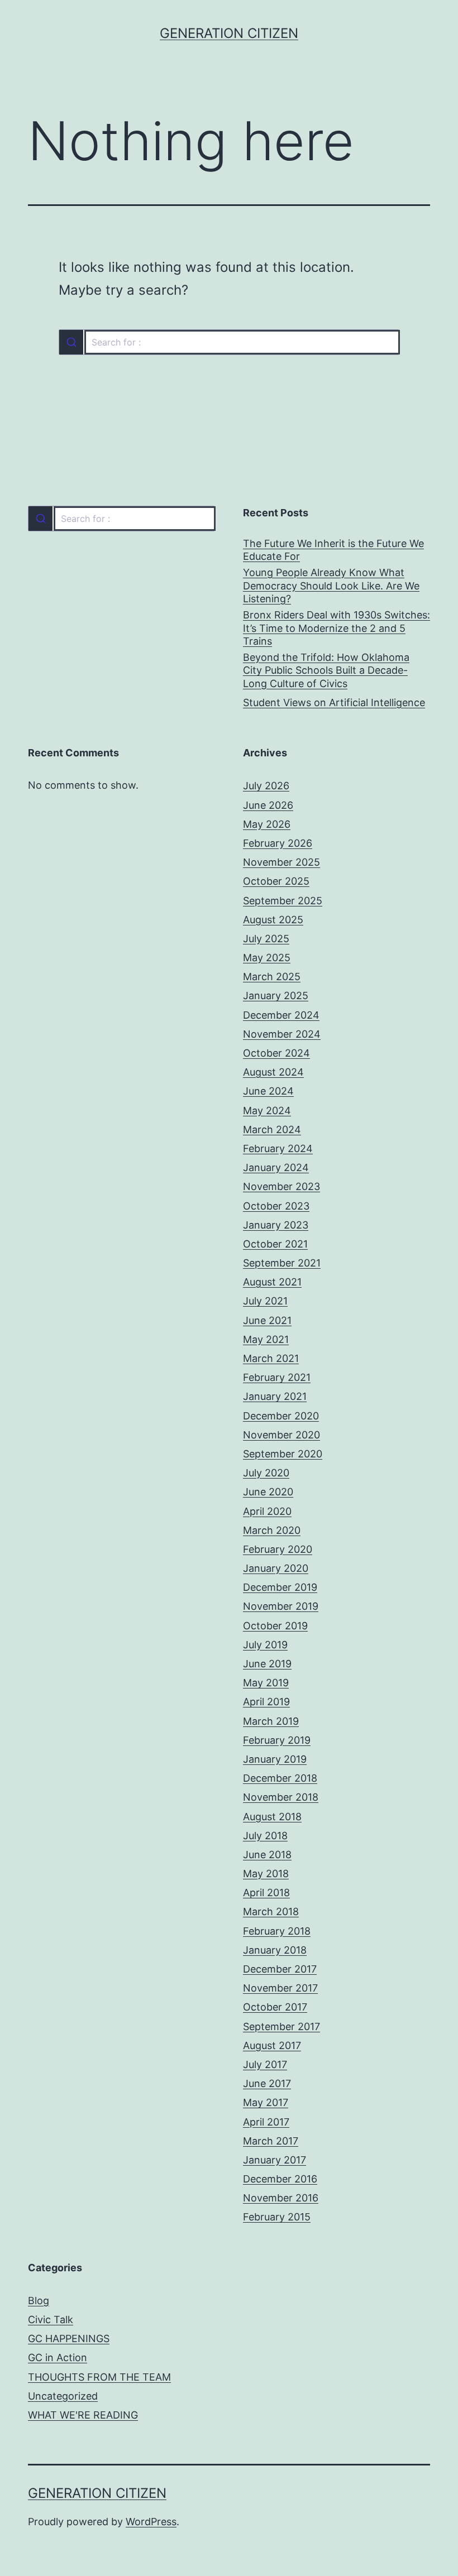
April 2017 (266, 2122)
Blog (39, 2301)
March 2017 (271, 2141)
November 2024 (282, 1034)
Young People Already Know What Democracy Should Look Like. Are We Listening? (331, 586)
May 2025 (267, 958)
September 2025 (283, 901)
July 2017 (265, 2064)
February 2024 (278, 1148)
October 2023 (276, 1206)
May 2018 (266, 1874)
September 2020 (283, 1454)
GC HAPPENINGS (69, 2338)
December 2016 (280, 2179)
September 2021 (282, 1263)
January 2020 (276, 1568)
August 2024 (273, 1072)
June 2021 (267, 1320)
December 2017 (280, 1969)
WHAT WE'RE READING (83, 2415)
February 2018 (277, 1931)
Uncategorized (63, 2396)
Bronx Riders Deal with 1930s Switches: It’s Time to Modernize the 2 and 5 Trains (337, 628)
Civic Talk (51, 2320)
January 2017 (275, 2160)
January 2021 (275, 1396)
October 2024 (276, 1053)
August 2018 (272, 1817)
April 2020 (267, 1511)
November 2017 (280, 1988)
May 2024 (267, 1110)
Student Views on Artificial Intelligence (334, 702)
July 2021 (265, 1301)
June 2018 (267, 1855)
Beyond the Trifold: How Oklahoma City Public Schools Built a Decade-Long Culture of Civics (326, 670)
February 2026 (278, 843)
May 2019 (266, 1683)
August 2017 (272, 2045)
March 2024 (272, 1129)
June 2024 (268, 1091)
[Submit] (71, 342)
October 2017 (275, 2007)
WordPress (151, 2522)
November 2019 (281, 1606)
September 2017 (282, 2026)
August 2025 (273, 920)
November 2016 (281, 2198)
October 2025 (276, 881)
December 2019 (280, 1587)
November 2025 (282, 862)
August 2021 (272, 1282)
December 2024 (281, 1015)
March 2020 (272, 1530)
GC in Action (58, 2357)
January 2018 (275, 1950)
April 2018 (266, 1893)
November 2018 (281, 1797)
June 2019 (267, 1664)
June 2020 (268, 1492)
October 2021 (275, 1244)
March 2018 (271, 1911)
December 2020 (281, 1416)
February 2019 (277, 1740)
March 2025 (272, 977)
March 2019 (271, 1721)
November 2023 (282, 1186)
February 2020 (278, 1549)
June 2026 (268, 805)
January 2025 (276, 996)
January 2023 (276, 1225)
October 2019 (275, 1626)
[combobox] (229, 342)
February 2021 (277, 1377)
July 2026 (266, 786)
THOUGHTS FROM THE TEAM (99, 2377)
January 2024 (276, 1167)
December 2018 (280, 1778)
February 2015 (277, 2217)
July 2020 (266, 1473)
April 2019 (266, 1702)
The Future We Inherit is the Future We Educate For (333, 550)
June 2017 (267, 2083)
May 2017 (266, 2102)
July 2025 (266, 939)
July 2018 (265, 1836)
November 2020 (282, 1435)
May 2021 (266, 1339)
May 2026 (267, 824)
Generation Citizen (229, 33)
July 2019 (265, 1645)
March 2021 (271, 1358)
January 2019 (275, 1759)
